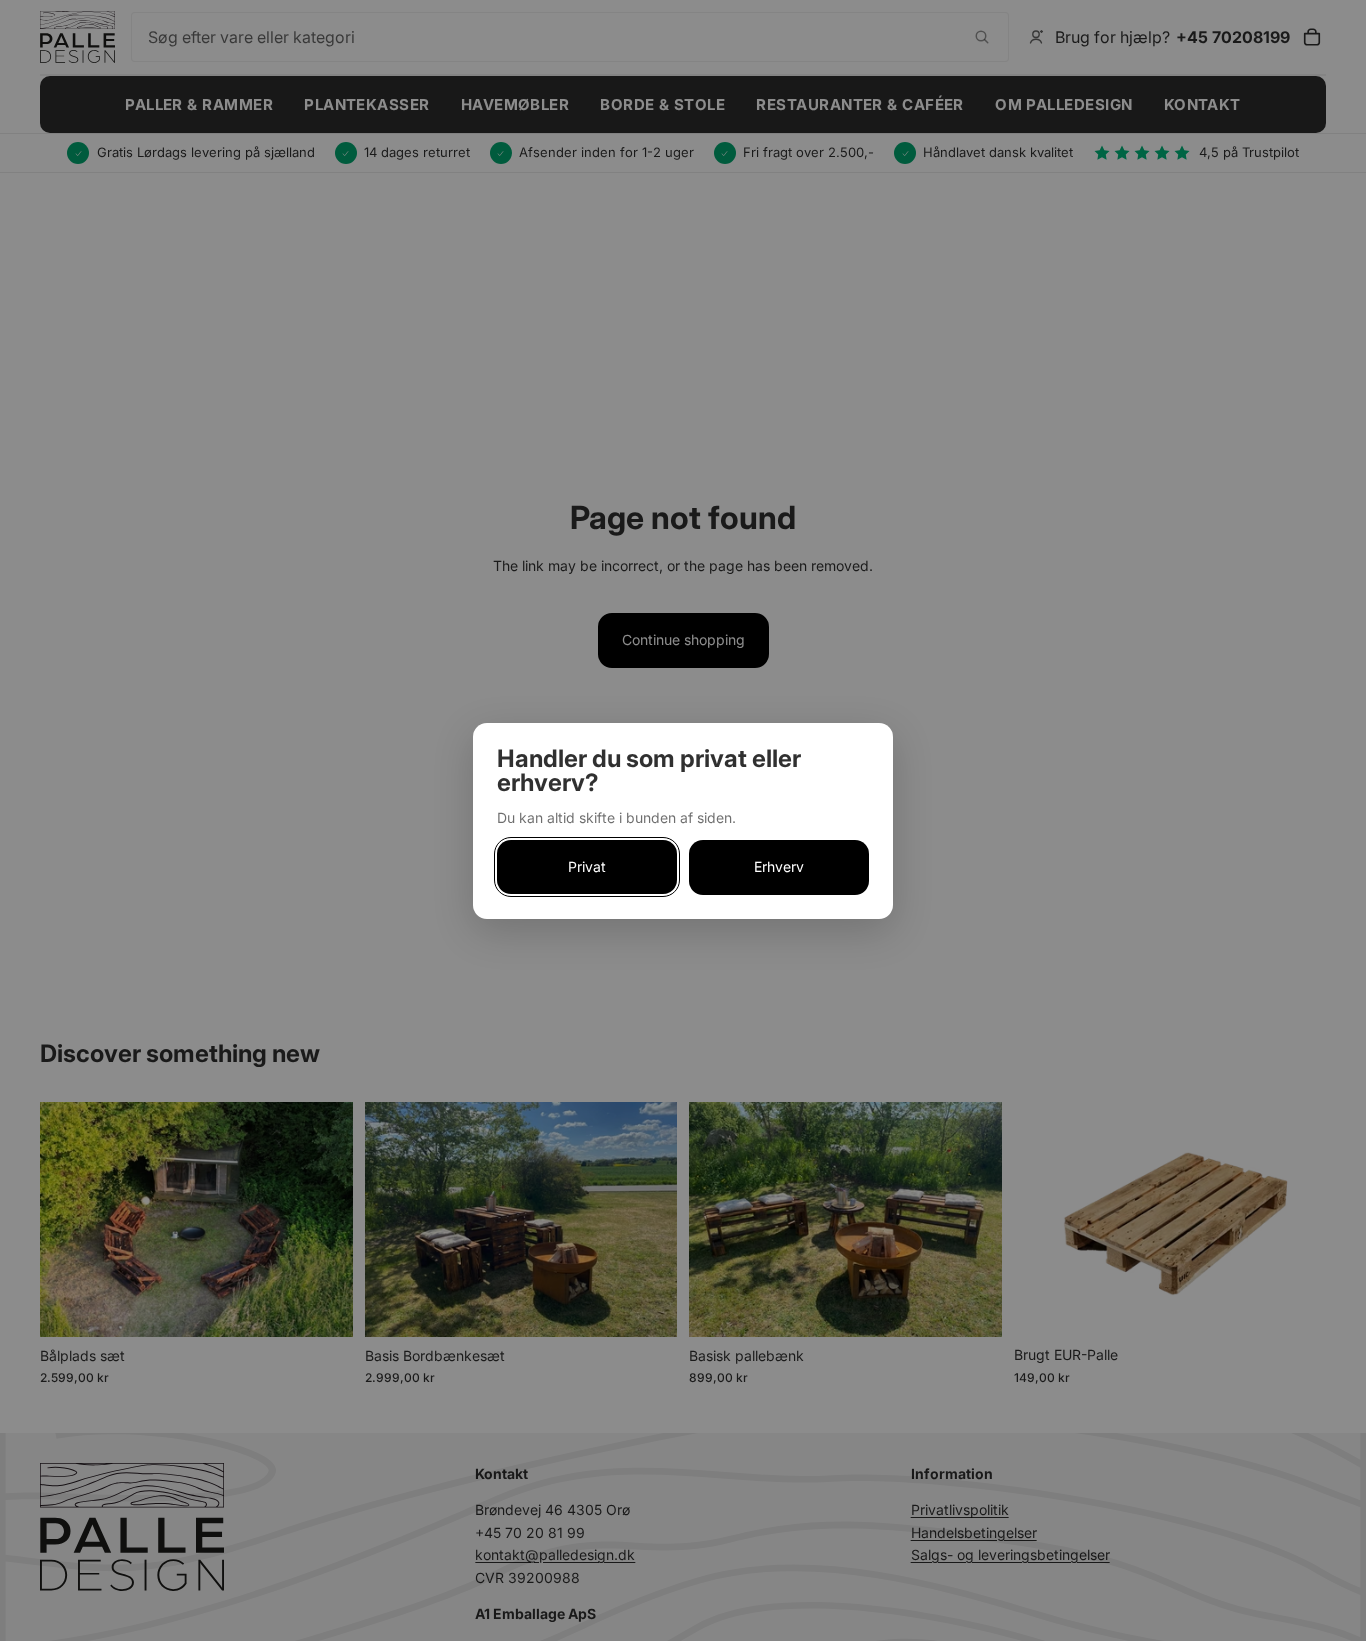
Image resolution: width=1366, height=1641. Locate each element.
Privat (587, 866)
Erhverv (779, 866)
